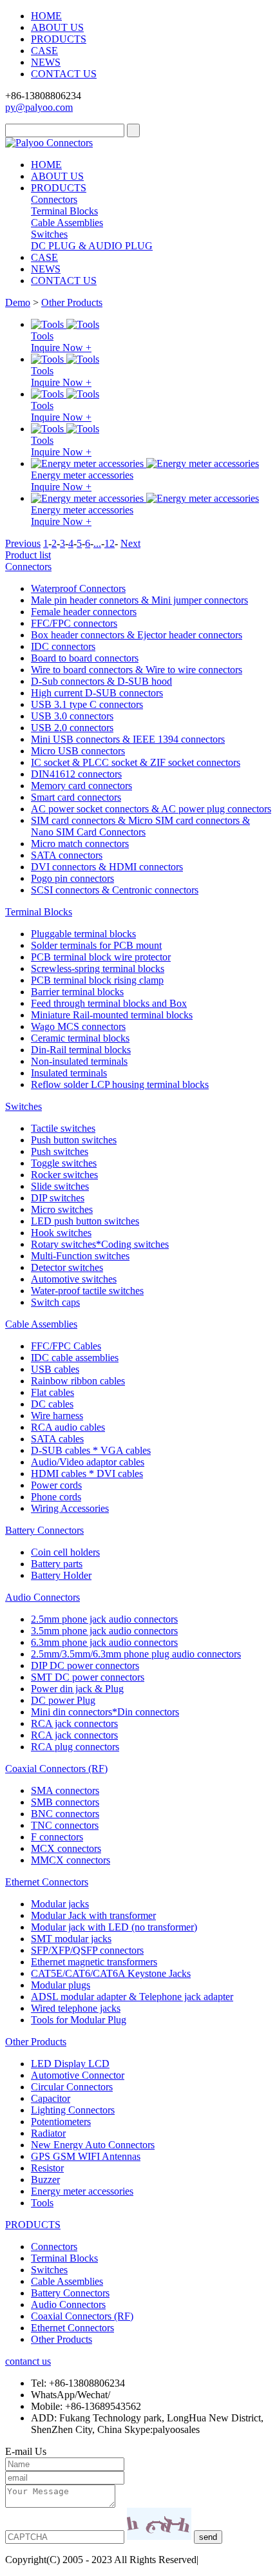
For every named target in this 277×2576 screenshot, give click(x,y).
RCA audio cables (68, 1427)
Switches (49, 234)
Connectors (54, 199)
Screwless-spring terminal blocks (98, 968)
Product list (28, 555)
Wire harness (57, 1416)
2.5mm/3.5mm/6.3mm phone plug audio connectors (136, 1654)
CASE (44, 51)
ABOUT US (57, 27)
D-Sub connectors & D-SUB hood (101, 681)
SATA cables (57, 1439)
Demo (18, 302)
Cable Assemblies (67, 223)
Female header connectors (84, 612)
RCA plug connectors (75, 1747)
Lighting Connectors (73, 2110)
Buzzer (45, 2180)
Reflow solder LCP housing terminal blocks (120, 1084)
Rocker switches (64, 1175)
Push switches (60, 1151)
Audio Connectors (43, 1597)
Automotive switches (74, 1279)
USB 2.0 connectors (72, 728)
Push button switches (74, 1140)
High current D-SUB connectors (97, 693)
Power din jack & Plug (77, 1689)
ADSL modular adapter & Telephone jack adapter (132, 1997)
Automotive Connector (78, 2075)
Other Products (72, 302)
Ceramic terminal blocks (80, 1038)
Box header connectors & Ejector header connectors (137, 635)
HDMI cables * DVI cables (87, 1474)
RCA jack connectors (74, 1723)
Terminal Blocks (64, 211)
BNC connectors (65, 1814)
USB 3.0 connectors (72, 716)
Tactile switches (63, 1128)
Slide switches (60, 1186)
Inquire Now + (61, 348)
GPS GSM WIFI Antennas (86, 2156)
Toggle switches (64, 1163)
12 (110, 543)
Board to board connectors (85, 658)
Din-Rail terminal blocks (81, 1050)
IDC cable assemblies (75, 1358)
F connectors (57, 1837)
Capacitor (51, 2098)
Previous (23, 543)
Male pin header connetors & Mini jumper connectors (139, 600)
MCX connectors (66, 1848)
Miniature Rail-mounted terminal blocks (112, 1015)
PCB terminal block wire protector (101, 957)
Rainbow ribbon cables (78, 1381)
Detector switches (67, 1267)
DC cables (52, 1404)
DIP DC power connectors (85, 1665)
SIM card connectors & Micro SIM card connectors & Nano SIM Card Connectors (140, 826)
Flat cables (53, 1392)
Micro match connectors (80, 844)
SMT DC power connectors (88, 1677)
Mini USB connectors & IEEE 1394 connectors (128, 739)
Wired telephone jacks (76, 2008)
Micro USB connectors (78, 751)
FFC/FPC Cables (66, 1346)
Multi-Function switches (80, 1256)
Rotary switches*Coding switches (100, 1244)
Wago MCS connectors (78, 1026)
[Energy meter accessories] (89, 463)
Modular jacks (60, 1904)
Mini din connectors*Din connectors (105, 1712)
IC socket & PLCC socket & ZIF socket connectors (136, 762)
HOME (46, 16)
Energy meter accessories (82, 475)
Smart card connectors (76, 797)
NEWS (46, 62)
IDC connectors (63, 646)
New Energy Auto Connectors (93, 2145)
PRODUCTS (59, 39)
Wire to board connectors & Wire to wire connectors (137, 670)
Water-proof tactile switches (87, 1291)
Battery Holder (61, 1575)
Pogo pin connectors (72, 878)
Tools (42, 336)
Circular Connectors (72, 2087)
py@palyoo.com (39, 107)
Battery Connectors (44, 1530)
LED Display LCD (70, 2064)
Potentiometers (61, 2122)
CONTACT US (64, 74)
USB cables (55, 1369)
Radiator (48, 2133)
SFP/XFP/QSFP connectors (87, 1950)
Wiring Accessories (70, 1508)
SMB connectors (65, 1802)
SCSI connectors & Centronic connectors (115, 890)
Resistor (47, 2168)
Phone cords (56, 1497)
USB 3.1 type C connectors (87, 704)
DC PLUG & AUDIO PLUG (92, 246)
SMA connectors (65, 1790)
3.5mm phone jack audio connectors (104, 1631)
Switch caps (55, 1302)
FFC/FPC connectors (74, 623)
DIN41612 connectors (76, 774)
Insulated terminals (69, 1073)
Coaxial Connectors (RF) (56, 1769)
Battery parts (57, 1564)
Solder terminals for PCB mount (96, 945)
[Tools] (49, 324)
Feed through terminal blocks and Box (109, 1003)
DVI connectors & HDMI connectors (107, 867)
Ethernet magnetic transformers (94, 1962)
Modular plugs (61, 1985)
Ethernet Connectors (47, 1882)
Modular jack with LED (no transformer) (114, 1927)
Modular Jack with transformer (93, 1915)
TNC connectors (65, 1825)
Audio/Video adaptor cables (88, 1462)
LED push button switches (85, 1221)
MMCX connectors (71, 1860)
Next (130, 543)
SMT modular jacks (71, 1939)
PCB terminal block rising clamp (97, 980)
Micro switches (62, 1209)
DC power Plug (63, 1700)
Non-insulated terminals (79, 1061)
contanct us (28, 2361)
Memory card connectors (81, 786)
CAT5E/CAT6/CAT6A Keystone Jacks (111, 1973)
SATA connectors (67, 855)
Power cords (56, 1485)
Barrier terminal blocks (77, 992)
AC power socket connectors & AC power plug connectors (151, 809)
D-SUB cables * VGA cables (91, 1450)
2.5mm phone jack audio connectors (104, 1619)
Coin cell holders (65, 1552)
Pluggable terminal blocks (83, 934)
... (97, 543)
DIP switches (58, 1198)
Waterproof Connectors (78, 588)
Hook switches (61, 1233)
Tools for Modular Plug (79, 2020)
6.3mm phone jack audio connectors (104, 1642)
